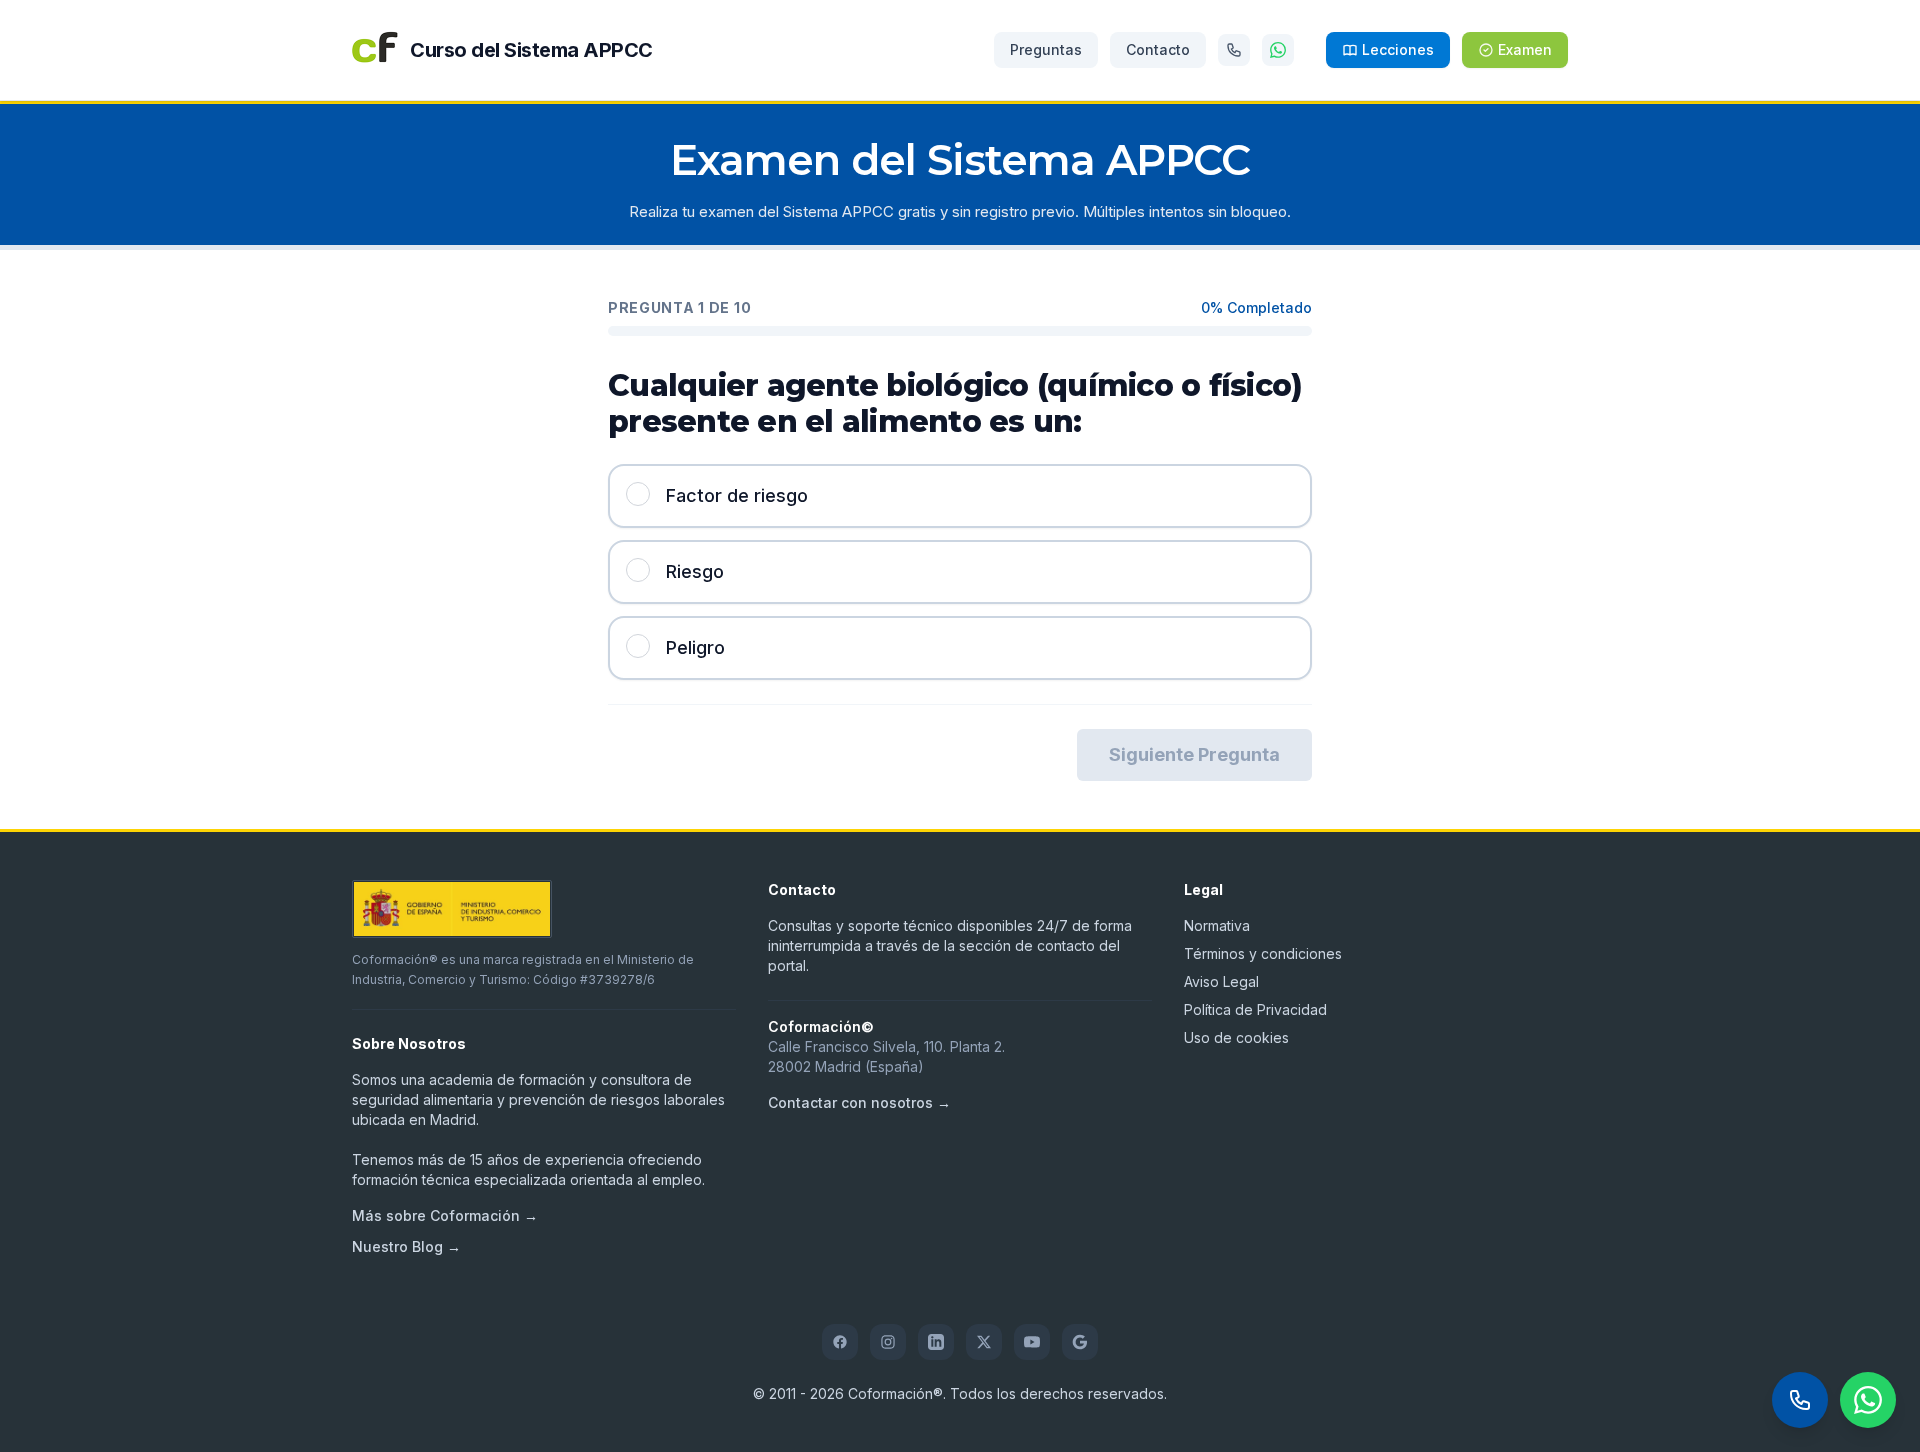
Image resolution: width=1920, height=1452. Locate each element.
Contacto (1158, 49)
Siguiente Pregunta (1194, 754)
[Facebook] (840, 1342)
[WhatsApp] (1278, 50)
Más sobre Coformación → (445, 1215)
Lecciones (1398, 49)
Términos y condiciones (1263, 953)
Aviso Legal (1221, 981)
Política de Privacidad (1255, 1009)
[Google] (1080, 1342)
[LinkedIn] (936, 1342)
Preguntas (1046, 49)
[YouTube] (1032, 1342)
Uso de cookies (1236, 1037)
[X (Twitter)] (984, 1342)
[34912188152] (1234, 50)
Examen (1525, 49)
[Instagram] (888, 1342)
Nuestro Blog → (406, 1246)
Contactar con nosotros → (859, 1102)
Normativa (1217, 925)
